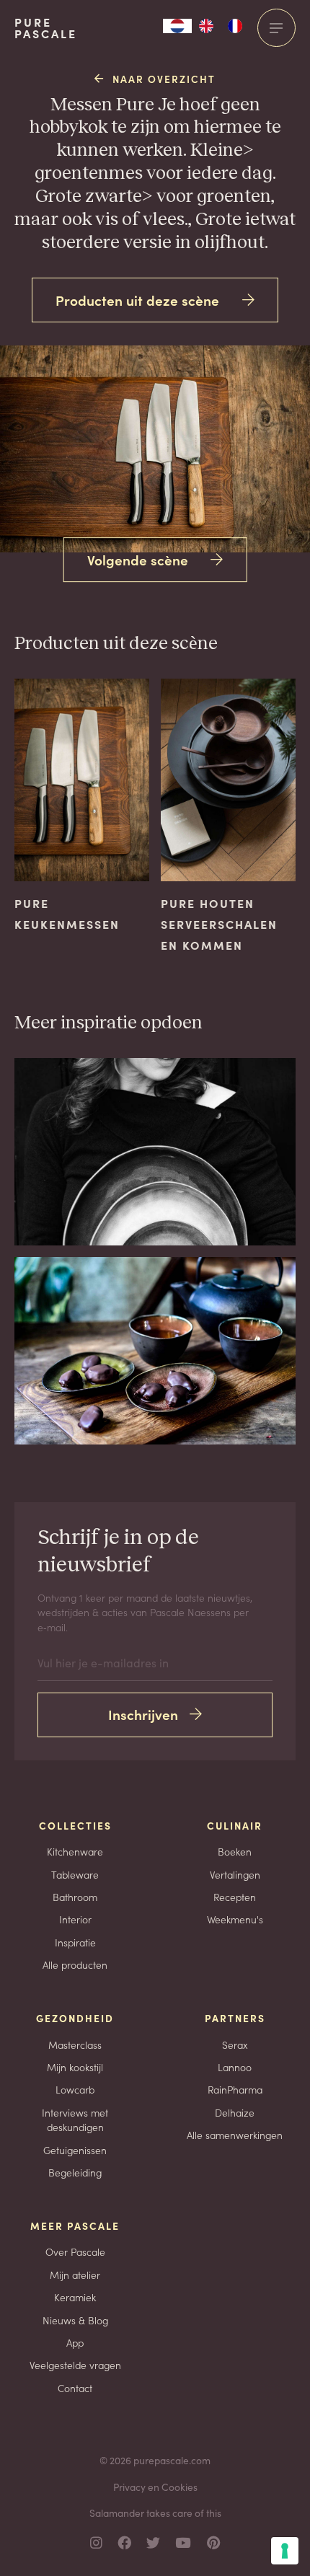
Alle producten (75, 1964)
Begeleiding (75, 2172)
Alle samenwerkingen (235, 2135)
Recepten (235, 1897)
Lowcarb (75, 2089)
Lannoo (235, 2067)
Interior (75, 1919)
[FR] (235, 26)
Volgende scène (138, 559)
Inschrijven (143, 1714)
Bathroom (75, 1897)
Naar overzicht (164, 79)
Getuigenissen (75, 2150)
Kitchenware (75, 1851)
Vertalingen (235, 1874)
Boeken (235, 1851)
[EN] (206, 26)
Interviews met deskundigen (75, 2120)
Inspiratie (75, 1942)
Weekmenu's (235, 1919)
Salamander (117, 2513)
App (75, 2342)
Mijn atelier (75, 2275)
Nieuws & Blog (75, 2320)
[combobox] (177, 26)
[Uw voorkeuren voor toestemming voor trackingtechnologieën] (285, 2551)
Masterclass (75, 2045)
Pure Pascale (46, 28)
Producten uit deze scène (137, 300)
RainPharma (235, 2089)
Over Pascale (75, 2251)
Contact (75, 2388)
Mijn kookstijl (75, 2067)
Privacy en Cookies (155, 2487)
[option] (206, 26)
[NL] (177, 26)
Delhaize (235, 2112)
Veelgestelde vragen (75, 2365)
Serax (235, 2045)
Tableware (75, 1874)
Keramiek (75, 2297)
